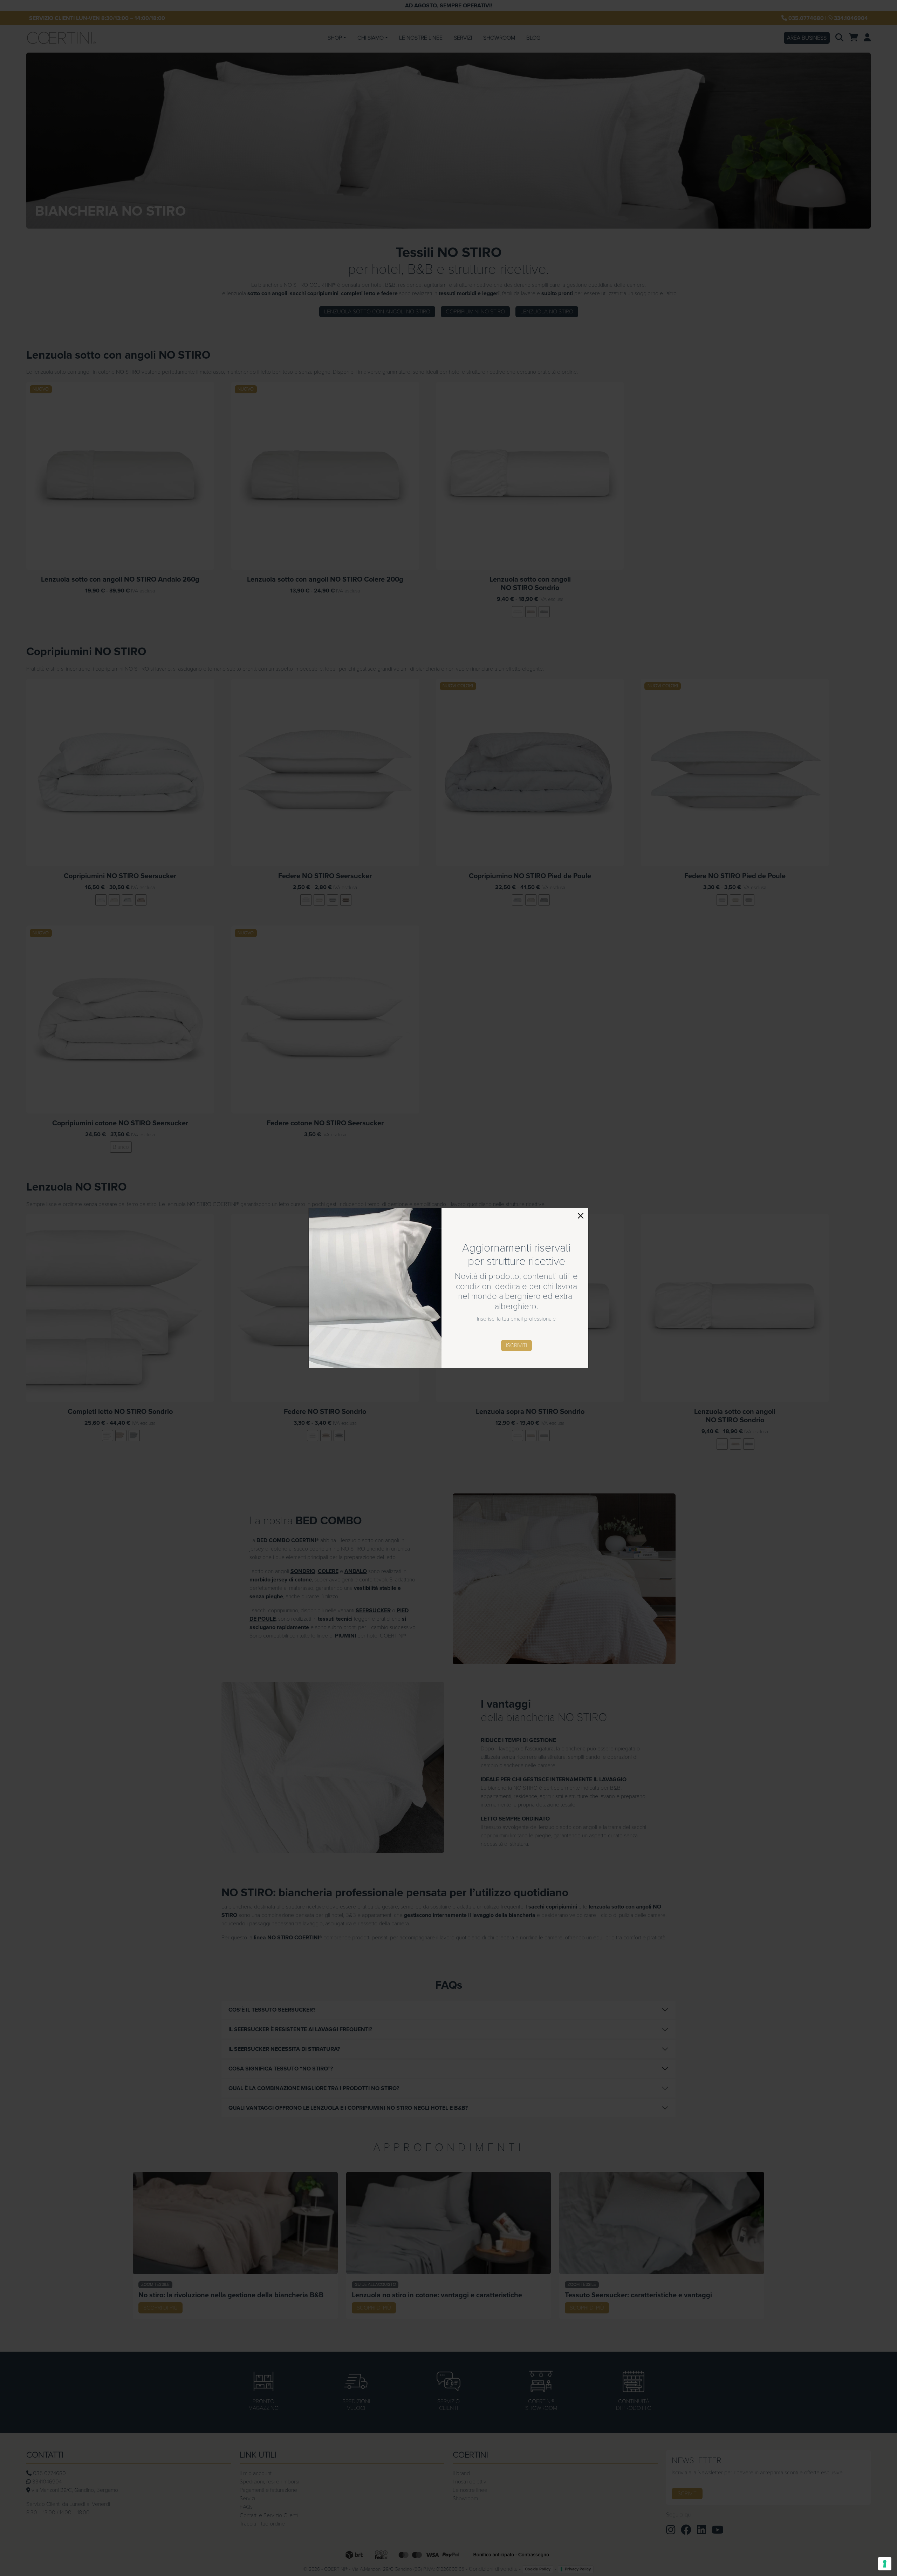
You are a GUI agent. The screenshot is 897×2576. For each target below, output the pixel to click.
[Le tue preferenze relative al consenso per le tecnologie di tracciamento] (885, 2564)
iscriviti (516, 1345)
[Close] (581, 1216)
